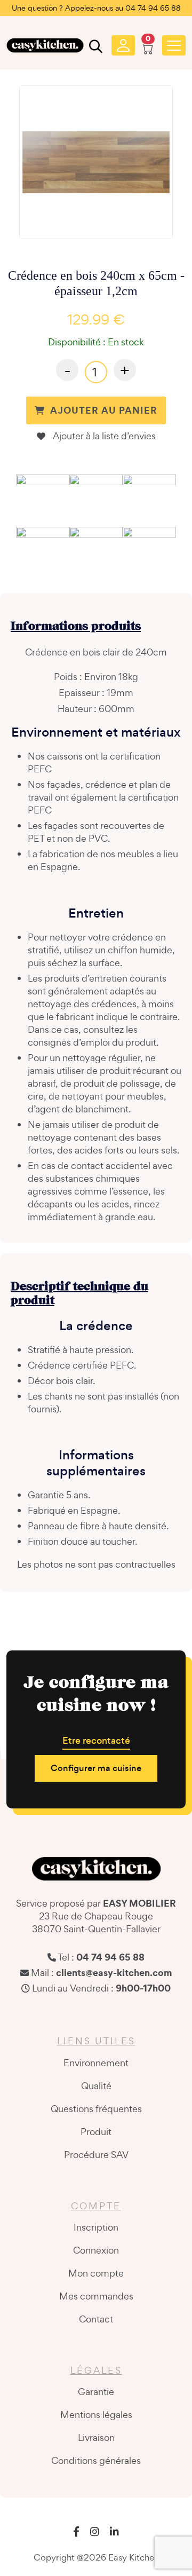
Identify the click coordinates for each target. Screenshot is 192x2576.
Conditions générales (96, 2460)
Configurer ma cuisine (96, 1768)
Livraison (96, 2437)
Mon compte (96, 2273)
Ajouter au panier (104, 410)
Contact (96, 2319)
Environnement (96, 2063)
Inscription (96, 2227)
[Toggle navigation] (174, 45)
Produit (96, 2132)
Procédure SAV (96, 2155)
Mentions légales (96, 2415)
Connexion (96, 2250)
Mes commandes (96, 2296)
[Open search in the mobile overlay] (94, 49)
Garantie (96, 2392)
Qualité (96, 2086)
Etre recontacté (96, 1741)
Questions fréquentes (96, 2109)
